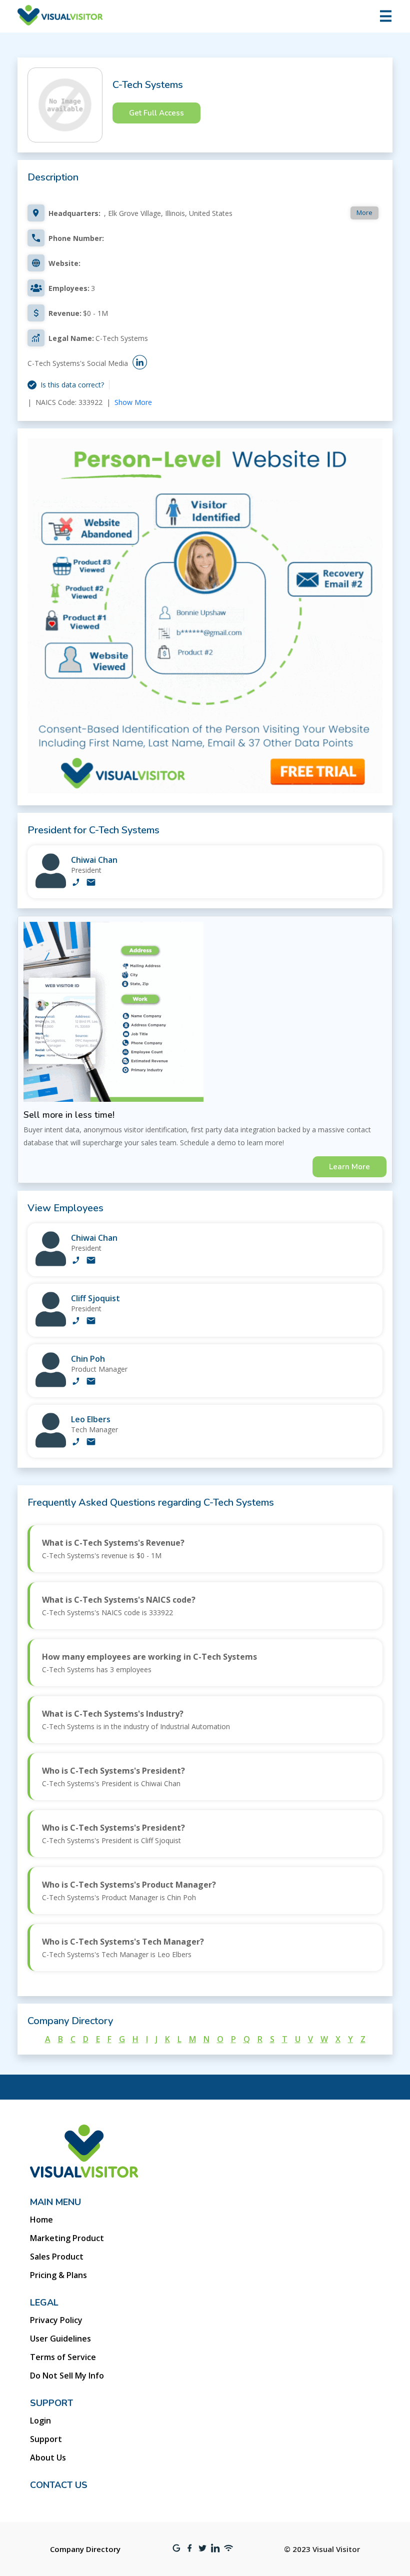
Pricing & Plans (58, 2275)
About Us (48, 2458)
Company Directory (85, 2549)
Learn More (349, 1167)
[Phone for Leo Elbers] (76, 1443)
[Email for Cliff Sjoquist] (91, 1322)
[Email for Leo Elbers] (91, 1443)
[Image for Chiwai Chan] (51, 886)
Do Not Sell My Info (67, 2376)
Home (41, 2220)
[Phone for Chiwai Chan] (76, 883)
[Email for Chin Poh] (91, 1382)
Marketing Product (67, 2238)
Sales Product (57, 2257)
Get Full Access (156, 113)
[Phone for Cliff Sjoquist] (76, 1322)
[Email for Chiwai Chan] (91, 883)
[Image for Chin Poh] (51, 1384)
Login (40, 2421)
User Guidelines (60, 2339)
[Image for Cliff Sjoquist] (51, 1324)
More (364, 212)
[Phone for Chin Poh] (76, 1382)
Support (46, 2439)
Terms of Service (63, 2357)
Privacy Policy (56, 2320)
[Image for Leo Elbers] (51, 1445)
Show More (133, 402)
